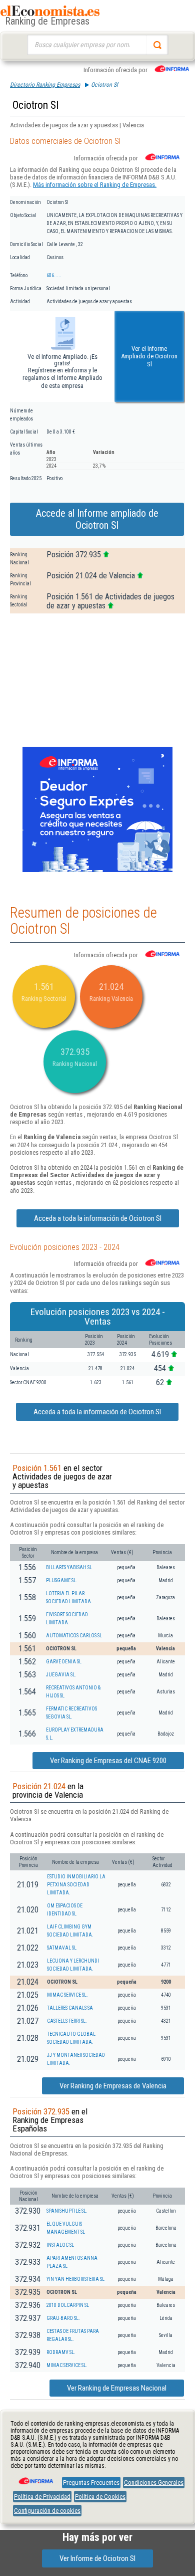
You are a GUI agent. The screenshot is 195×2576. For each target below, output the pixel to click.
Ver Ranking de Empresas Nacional (117, 2388)
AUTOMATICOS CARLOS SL (74, 1636)
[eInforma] (35, 2477)
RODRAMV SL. (61, 2352)
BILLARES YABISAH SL (69, 1567)
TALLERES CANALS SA (70, 2008)
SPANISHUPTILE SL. (67, 2211)
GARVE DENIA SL (64, 1662)
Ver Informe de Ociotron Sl (97, 2558)
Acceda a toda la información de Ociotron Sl (98, 1218)
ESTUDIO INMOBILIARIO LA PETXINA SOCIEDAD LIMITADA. (76, 1885)
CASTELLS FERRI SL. (67, 2021)
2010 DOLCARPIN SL (68, 2305)
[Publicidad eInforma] (97, 870)
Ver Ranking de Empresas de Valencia (113, 2086)
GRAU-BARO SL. (63, 2318)
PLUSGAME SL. (62, 1580)
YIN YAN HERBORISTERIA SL (75, 2279)
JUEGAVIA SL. (61, 1675)
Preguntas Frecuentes (91, 2483)
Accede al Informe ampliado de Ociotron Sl (97, 519)
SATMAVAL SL (62, 1948)
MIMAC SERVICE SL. (67, 1995)
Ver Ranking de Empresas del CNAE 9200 (108, 1761)
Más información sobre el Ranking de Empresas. (95, 185)
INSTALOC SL (60, 2245)
